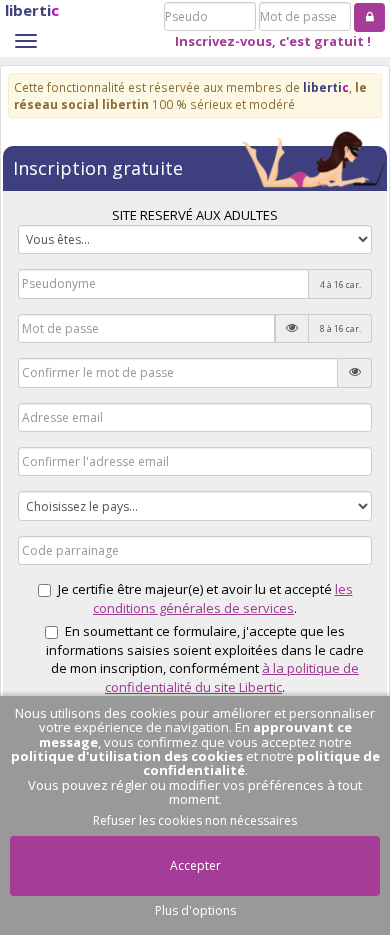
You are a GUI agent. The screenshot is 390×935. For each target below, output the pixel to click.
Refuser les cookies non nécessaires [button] (195, 820)
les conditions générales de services (223, 598)
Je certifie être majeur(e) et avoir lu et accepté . (205, 598)
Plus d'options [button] (195, 910)
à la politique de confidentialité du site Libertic (232, 677)
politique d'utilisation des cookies (127, 756)
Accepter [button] (195, 865)
